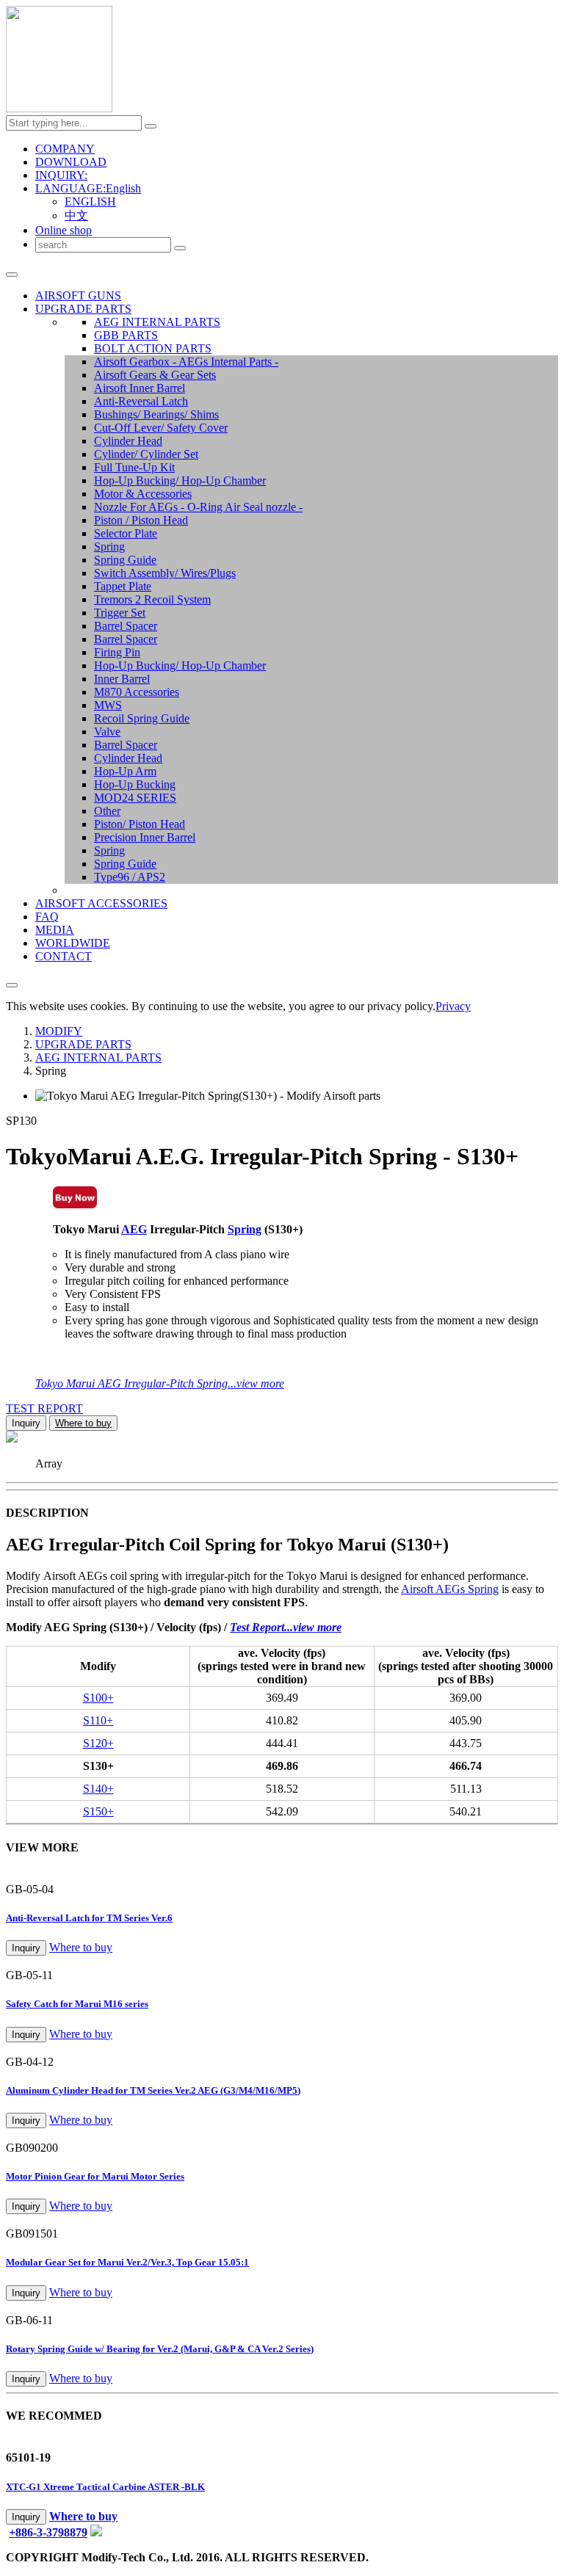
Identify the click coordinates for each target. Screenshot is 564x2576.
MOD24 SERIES (135, 798)
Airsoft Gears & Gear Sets (155, 375)
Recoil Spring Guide (142, 718)
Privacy (453, 1006)
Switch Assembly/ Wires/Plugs (165, 573)
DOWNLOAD (71, 162)
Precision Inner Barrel (145, 837)
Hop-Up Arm (125, 771)
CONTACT (64, 956)
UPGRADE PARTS (83, 309)
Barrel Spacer (126, 626)
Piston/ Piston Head (140, 824)
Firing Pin (117, 652)
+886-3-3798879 (48, 2532)
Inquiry (26, 1423)
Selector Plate (126, 533)
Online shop (64, 230)
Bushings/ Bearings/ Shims (156, 414)
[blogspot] (96, 2532)
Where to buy (83, 1423)
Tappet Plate (123, 586)
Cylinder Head (128, 441)
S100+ (98, 1698)
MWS (108, 705)
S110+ (98, 1720)
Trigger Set (120, 613)
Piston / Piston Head (141, 520)
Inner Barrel (122, 679)
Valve (107, 732)
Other (107, 811)
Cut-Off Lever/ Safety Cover (161, 428)
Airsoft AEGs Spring (450, 1589)
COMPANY (65, 149)
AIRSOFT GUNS (78, 295)
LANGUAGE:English (88, 188)
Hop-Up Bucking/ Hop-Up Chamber (180, 480)
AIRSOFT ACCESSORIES (101, 903)
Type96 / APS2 (130, 877)
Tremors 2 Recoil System (152, 599)
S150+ (98, 1811)
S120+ (98, 1743)
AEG (134, 1229)
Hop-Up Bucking (135, 784)
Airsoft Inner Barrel (140, 388)
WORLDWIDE (73, 943)
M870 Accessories (137, 692)
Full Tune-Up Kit (134, 467)
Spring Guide (125, 560)
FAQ (47, 917)
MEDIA (55, 930)
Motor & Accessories (143, 494)
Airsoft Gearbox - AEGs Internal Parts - (186, 362)
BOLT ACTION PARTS (153, 348)
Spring (109, 547)
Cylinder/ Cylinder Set (146, 454)
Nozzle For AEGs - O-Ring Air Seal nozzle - (198, 507)
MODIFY (59, 1031)
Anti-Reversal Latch (141, 401)
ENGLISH (90, 202)
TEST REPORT (44, 1408)
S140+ (98, 1789)
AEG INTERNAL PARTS (157, 322)
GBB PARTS (126, 335)
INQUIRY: (61, 175)
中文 (76, 215)
